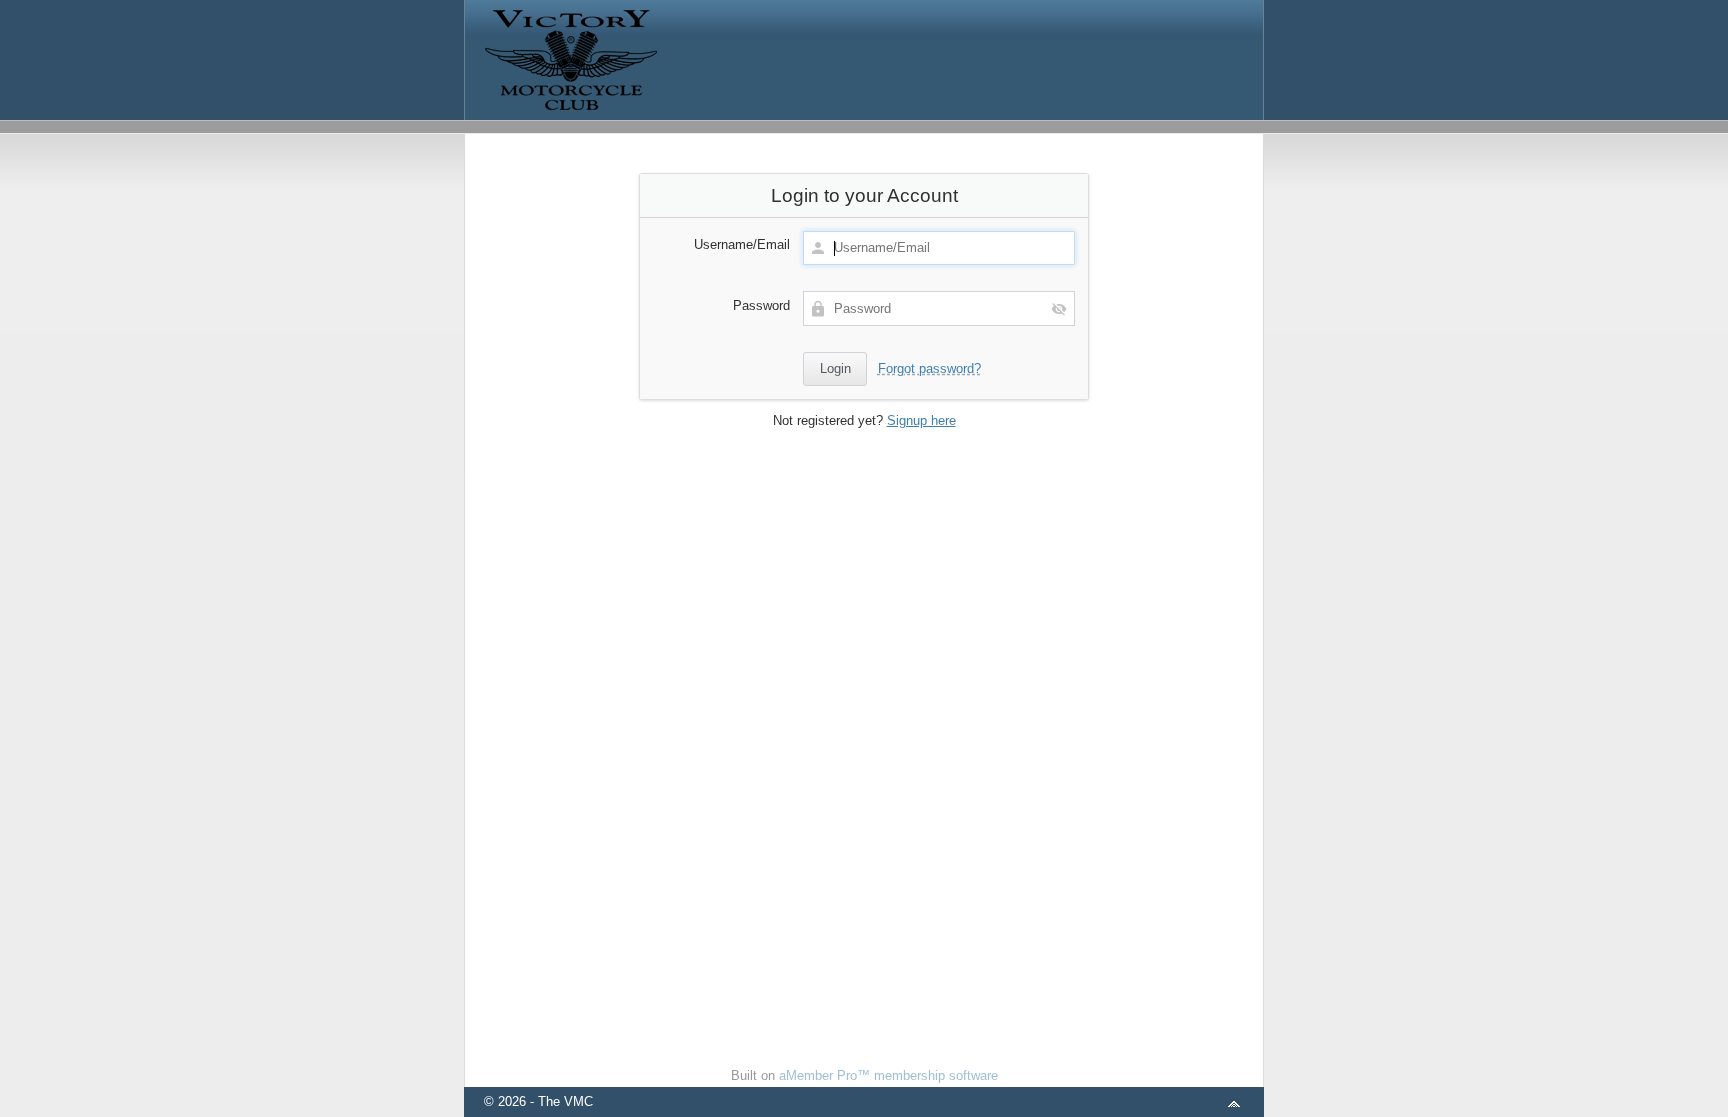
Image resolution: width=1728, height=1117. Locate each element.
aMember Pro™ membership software (888, 1075)
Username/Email (742, 244)
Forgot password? (929, 368)
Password (761, 305)
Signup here (921, 420)
